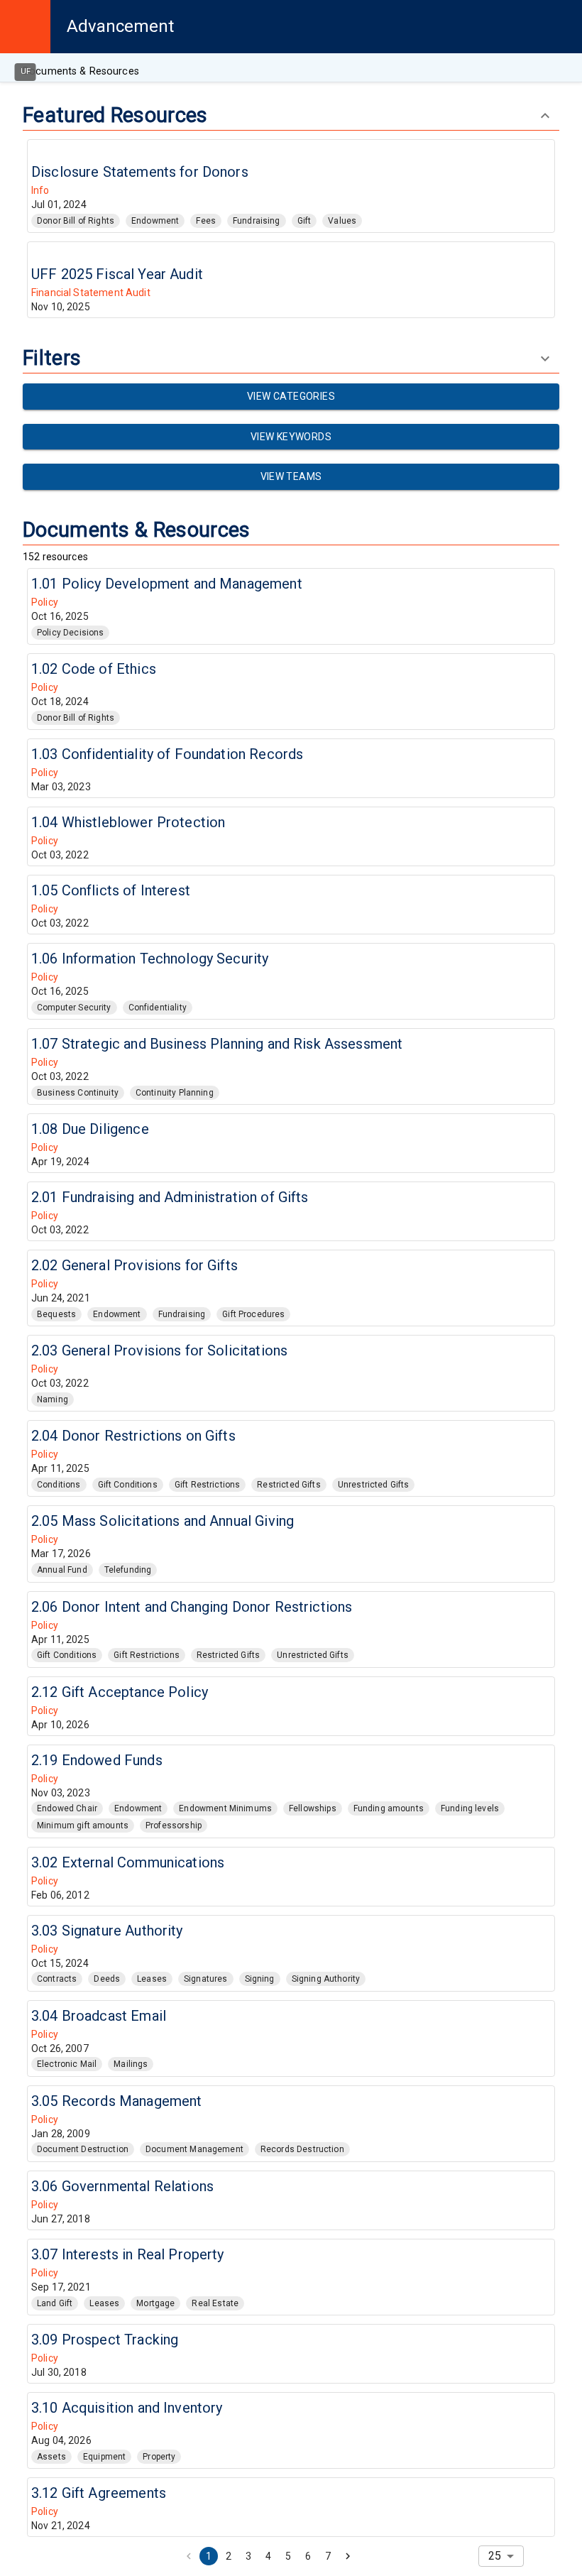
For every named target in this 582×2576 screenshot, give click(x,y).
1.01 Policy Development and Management (167, 584)
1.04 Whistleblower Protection (128, 822)
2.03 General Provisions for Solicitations (159, 1350)
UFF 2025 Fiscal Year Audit (117, 274)
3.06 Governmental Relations (122, 2186)
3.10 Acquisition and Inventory (127, 2408)
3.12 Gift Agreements (99, 2493)
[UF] (25, 27)
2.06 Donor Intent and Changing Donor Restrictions (192, 1607)
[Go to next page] (348, 2556)
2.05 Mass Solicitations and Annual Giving (163, 1521)
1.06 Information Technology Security (150, 959)
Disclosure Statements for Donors (140, 172)
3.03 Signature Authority (107, 1931)
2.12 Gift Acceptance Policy (120, 1692)
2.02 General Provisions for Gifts (134, 1265)
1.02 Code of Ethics (94, 669)
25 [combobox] (495, 2556)
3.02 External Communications (128, 1862)
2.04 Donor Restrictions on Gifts (133, 1436)
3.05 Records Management (116, 2101)
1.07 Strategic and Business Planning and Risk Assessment (217, 1044)
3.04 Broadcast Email (99, 2016)
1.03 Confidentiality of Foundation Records (167, 754)
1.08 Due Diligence (90, 1129)
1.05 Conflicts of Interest (111, 890)
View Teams (291, 476)
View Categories (291, 396)
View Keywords (291, 437)
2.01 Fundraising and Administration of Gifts (170, 1197)
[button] (76, 221)
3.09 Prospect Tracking (105, 2340)
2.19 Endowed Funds (97, 1760)
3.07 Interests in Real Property (128, 2254)
